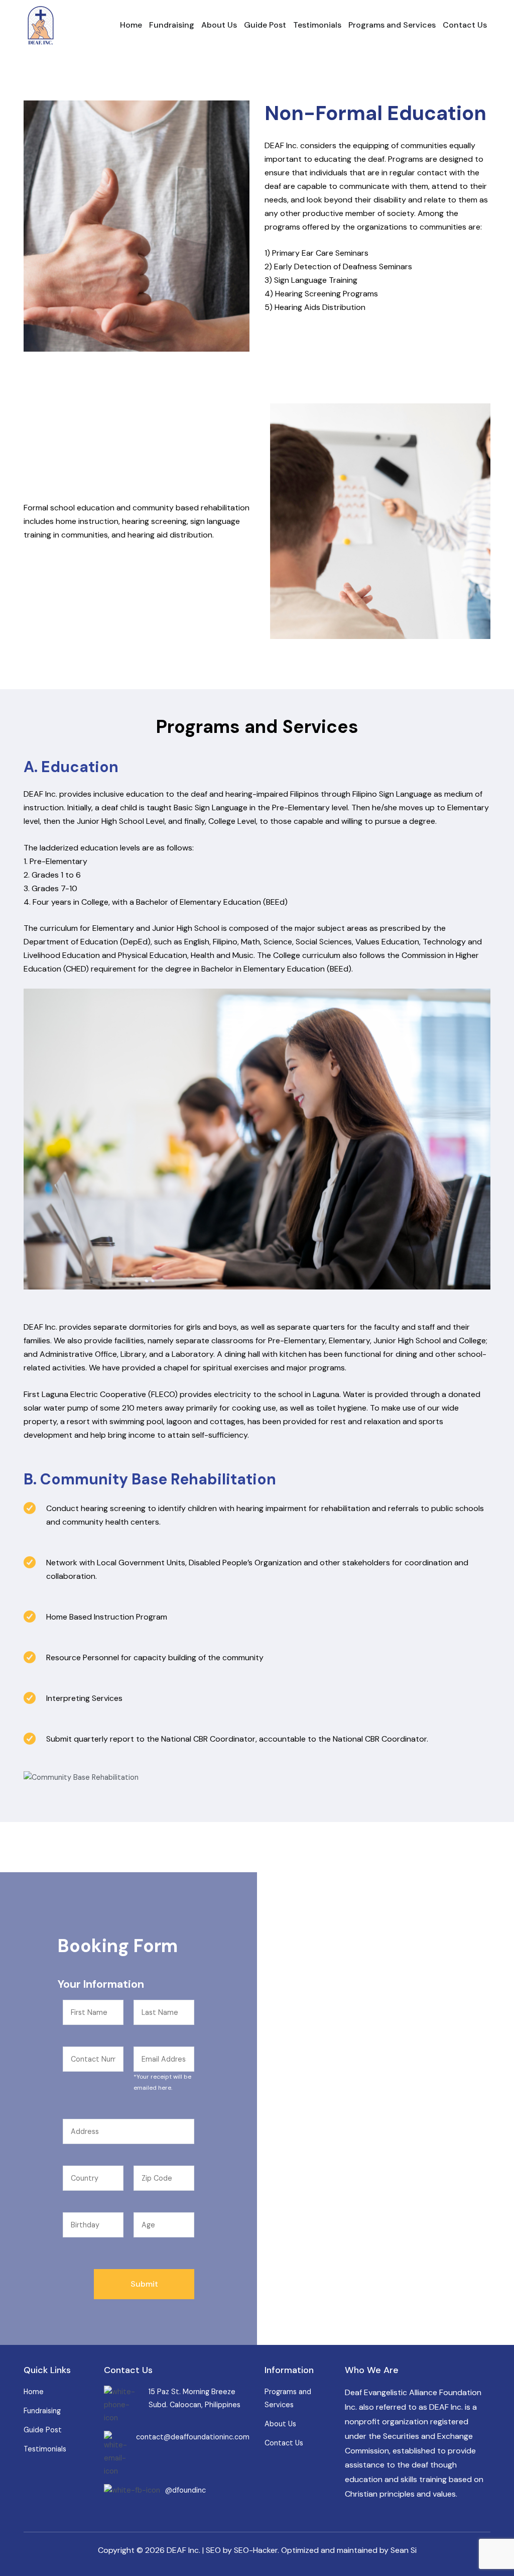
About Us (219, 25)
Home (131, 25)
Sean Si (404, 2550)
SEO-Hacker (256, 2550)
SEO (213, 2550)
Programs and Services (392, 25)
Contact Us (465, 25)
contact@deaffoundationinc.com (193, 2437)
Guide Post (265, 25)
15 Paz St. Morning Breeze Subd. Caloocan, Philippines (195, 2398)
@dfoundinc (185, 2490)
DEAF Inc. (183, 2550)
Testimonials (317, 25)
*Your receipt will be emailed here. (162, 2082)
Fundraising (172, 25)
